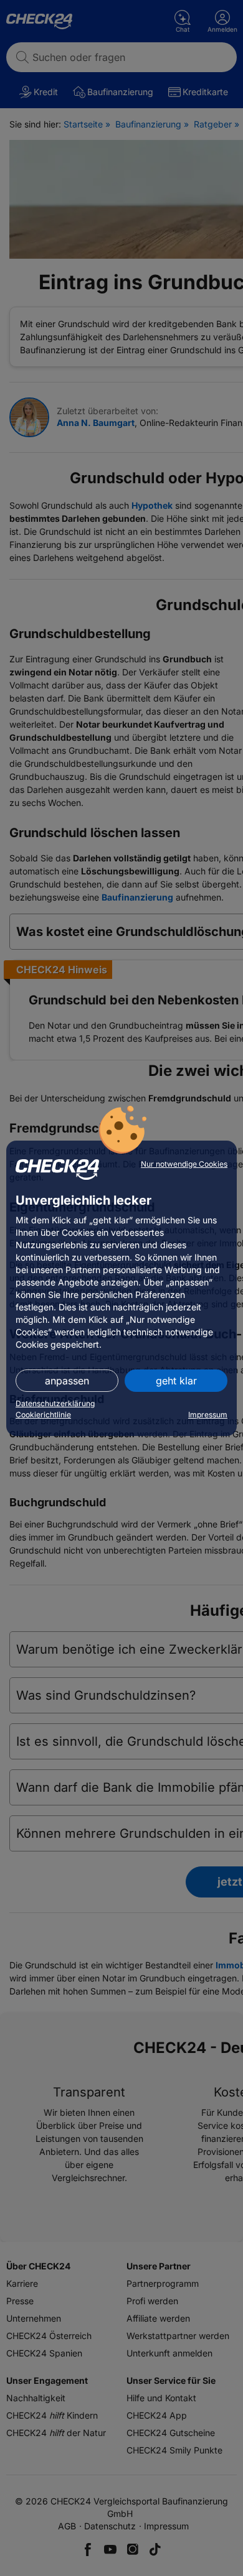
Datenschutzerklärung (55, 1403)
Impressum (208, 1415)
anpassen (67, 1381)
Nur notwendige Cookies (184, 1164)
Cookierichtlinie (43, 1415)
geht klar (176, 1381)
